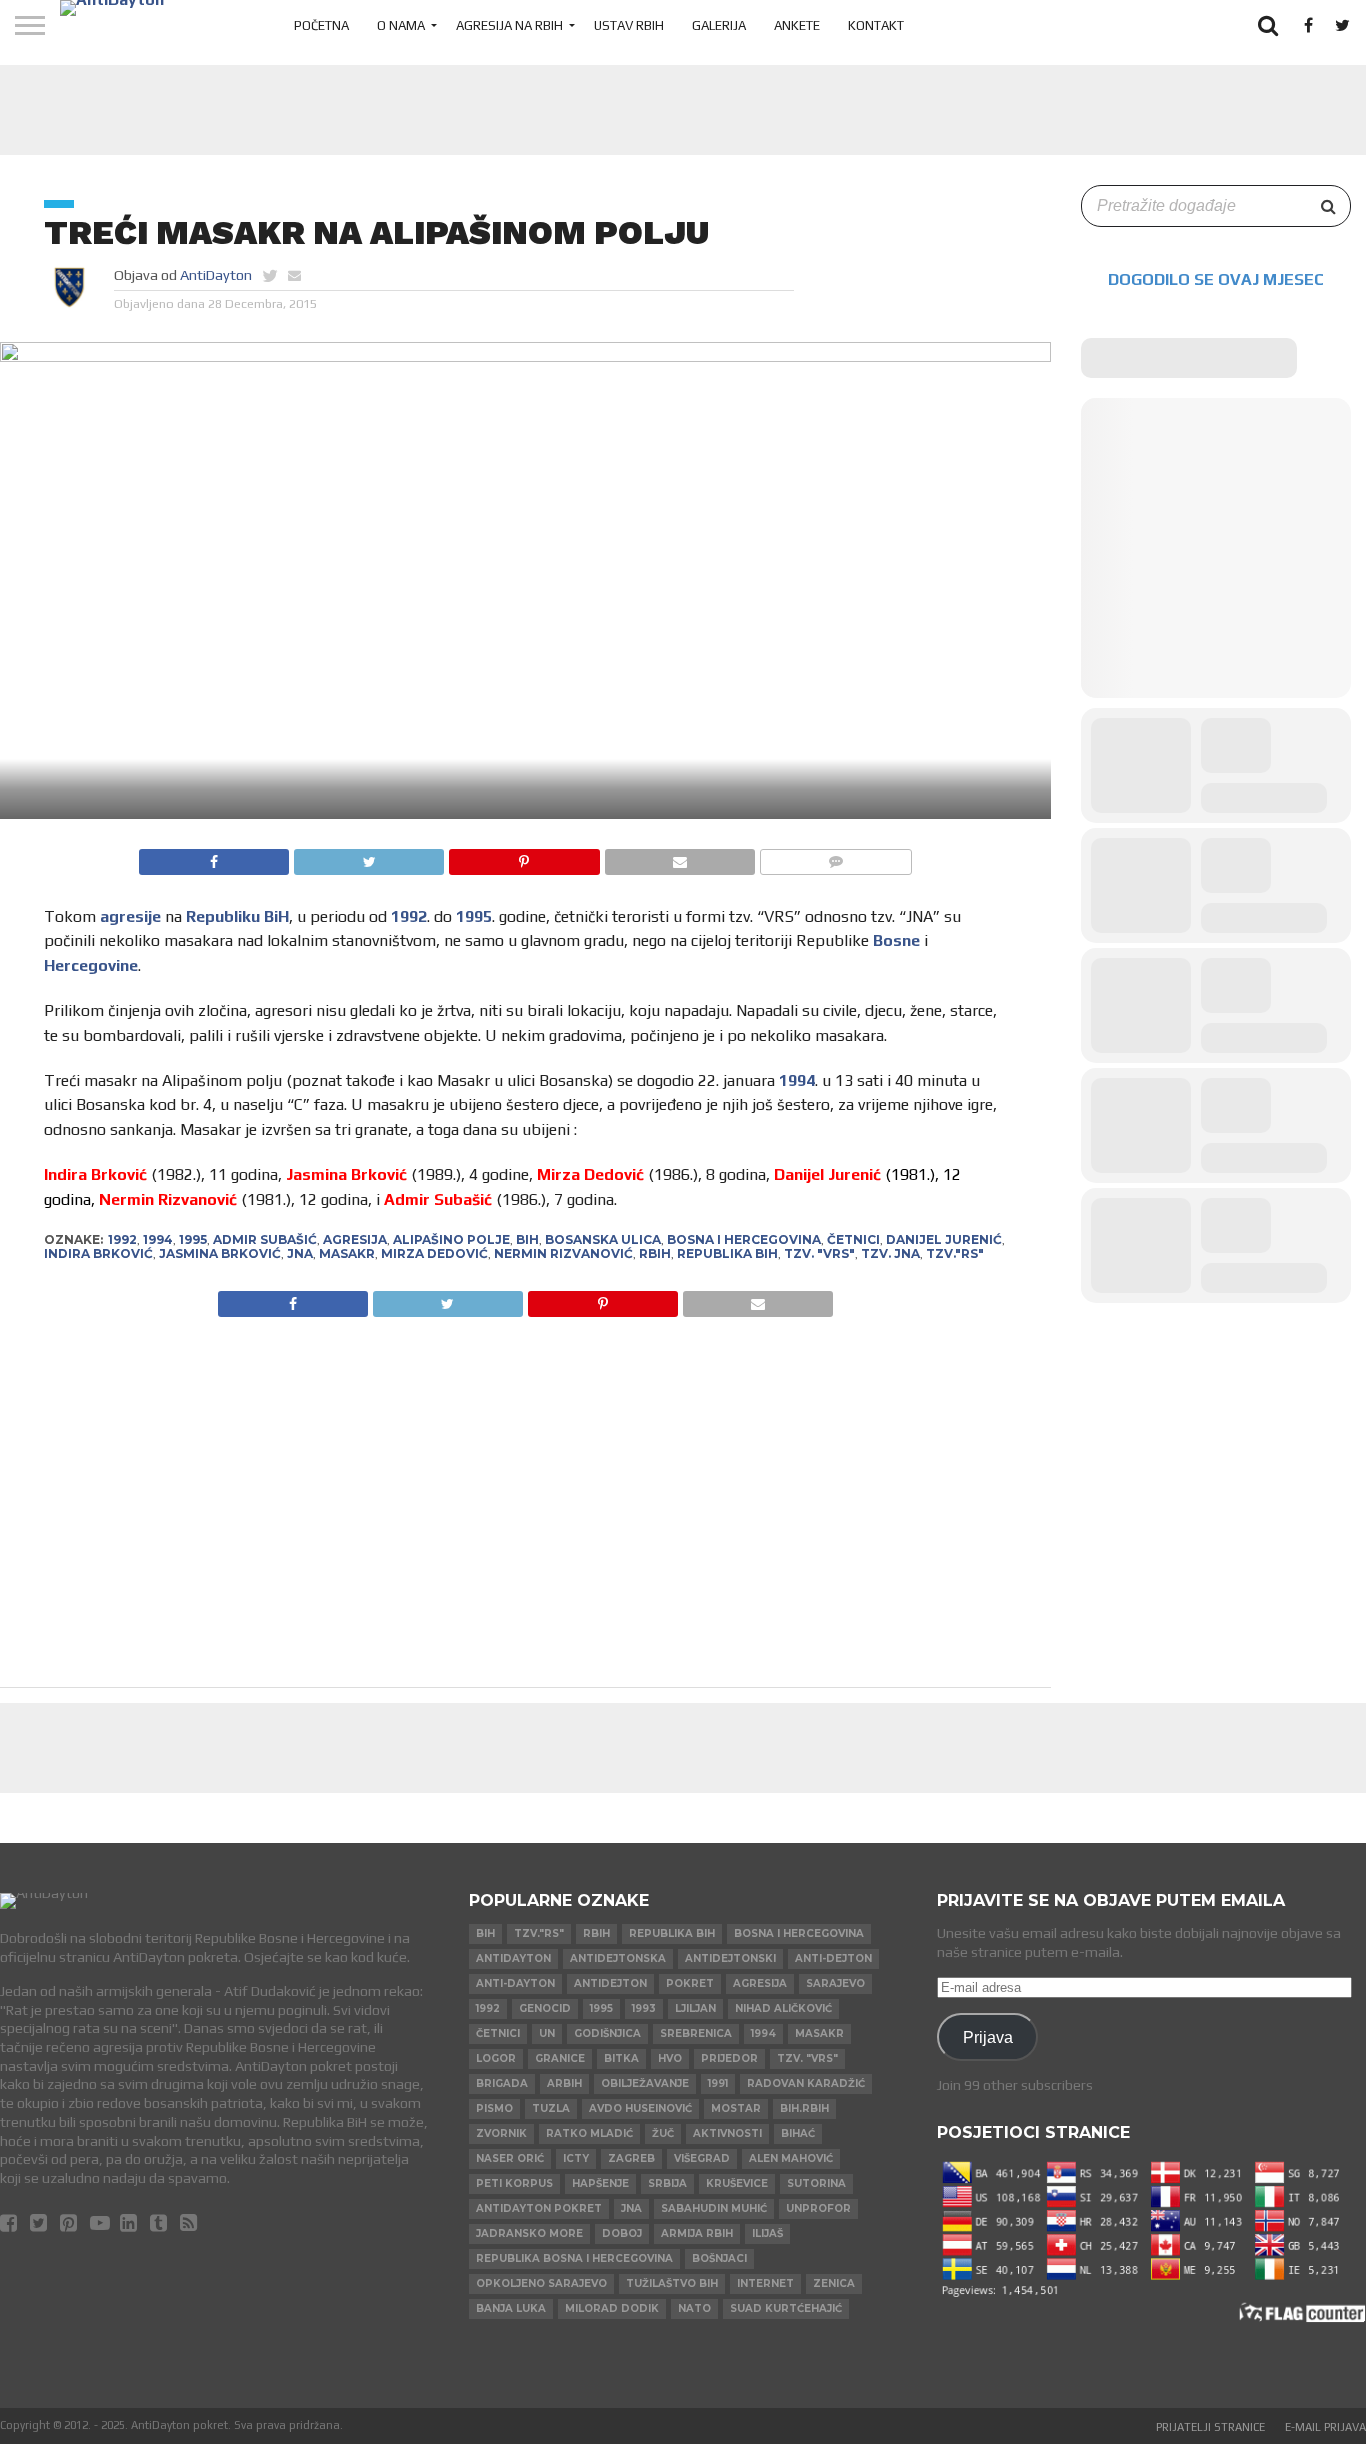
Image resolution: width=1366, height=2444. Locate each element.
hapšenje (600, 2183)
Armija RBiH (697, 2233)
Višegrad (702, 2158)
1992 (409, 916)
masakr (347, 1253)
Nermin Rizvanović (563, 1253)
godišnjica (607, 2033)
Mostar (736, 2108)
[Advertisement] (683, 110)
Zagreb (631, 2158)
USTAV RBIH (629, 25)
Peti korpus (514, 2183)
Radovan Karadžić (806, 2083)
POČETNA (321, 25)
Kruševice (737, 2183)
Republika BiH (727, 1253)
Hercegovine (91, 965)
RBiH (655, 1253)
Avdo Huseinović (640, 2108)
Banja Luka (511, 2308)
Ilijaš (767, 2233)
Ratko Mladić (589, 2133)
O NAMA (401, 25)
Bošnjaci (719, 2258)
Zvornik (501, 2133)
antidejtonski (730, 1958)
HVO (670, 2058)
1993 (644, 2008)
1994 (797, 1080)
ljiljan (695, 2008)
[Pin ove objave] (523, 856)
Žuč (663, 2133)
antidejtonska (618, 1958)
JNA (300, 1253)
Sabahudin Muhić (714, 2208)
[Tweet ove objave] (368, 856)
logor (496, 2058)
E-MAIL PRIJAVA (1325, 2427)
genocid (545, 2008)
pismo (494, 2108)
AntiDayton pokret (539, 2208)
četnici (853, 1239)
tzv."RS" (955, 1253)
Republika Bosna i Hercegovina (574, 2258)
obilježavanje (645, 2083)
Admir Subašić (265, 1239)
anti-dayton (515, 1983)
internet (765, 2283)
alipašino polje (451, 1239)
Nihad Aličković (783, 2008)
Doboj (622, 2233)
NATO (694, 2308)
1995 (474, 916)
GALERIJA (719, 25)
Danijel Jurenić (944, 1239)
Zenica (834, 2283)
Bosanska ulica (603, 1239)
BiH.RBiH (804, 2108)
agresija (355, 1239)
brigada (502, 2083)
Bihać (798, 2133)
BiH (527, 1239)
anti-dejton (833, 1958)
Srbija (667, 2183)
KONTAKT (876, 25)
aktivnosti (727, 2133)
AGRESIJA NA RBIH (509, 25)
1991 (718, 2083)
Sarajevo (835, 1983)
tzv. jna (890, 1253)
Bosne (896, 940)
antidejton (610, 1983)
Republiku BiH (237, 916)
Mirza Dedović (434, 1253)
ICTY (576, 2158)
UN (547, 2033)
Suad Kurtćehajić (786, 2308)
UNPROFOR (818, 2208)
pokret (690, 1983)
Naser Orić (510, 2158)
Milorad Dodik (612, 2308)
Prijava (988, 2037)
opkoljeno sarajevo (541, 2283)
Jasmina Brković (220, 1253)
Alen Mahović (791, 2158)
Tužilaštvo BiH (672, 2283)
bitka (621, 2058)
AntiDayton (216, 275)
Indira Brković (98, 1253)
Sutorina (816, 2183)
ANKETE (797, 25)
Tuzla (551, 2108)
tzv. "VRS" (819, 1253)
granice (560, 2058)
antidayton (513, 1958)
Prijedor (729, 2058)
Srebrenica (696, 2033)
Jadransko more (529, 2233)
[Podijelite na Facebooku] (214, 856)
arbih (564, 2083)
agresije (130, 916)
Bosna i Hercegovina (744, 1239)
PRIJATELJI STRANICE (1210, 2427)
